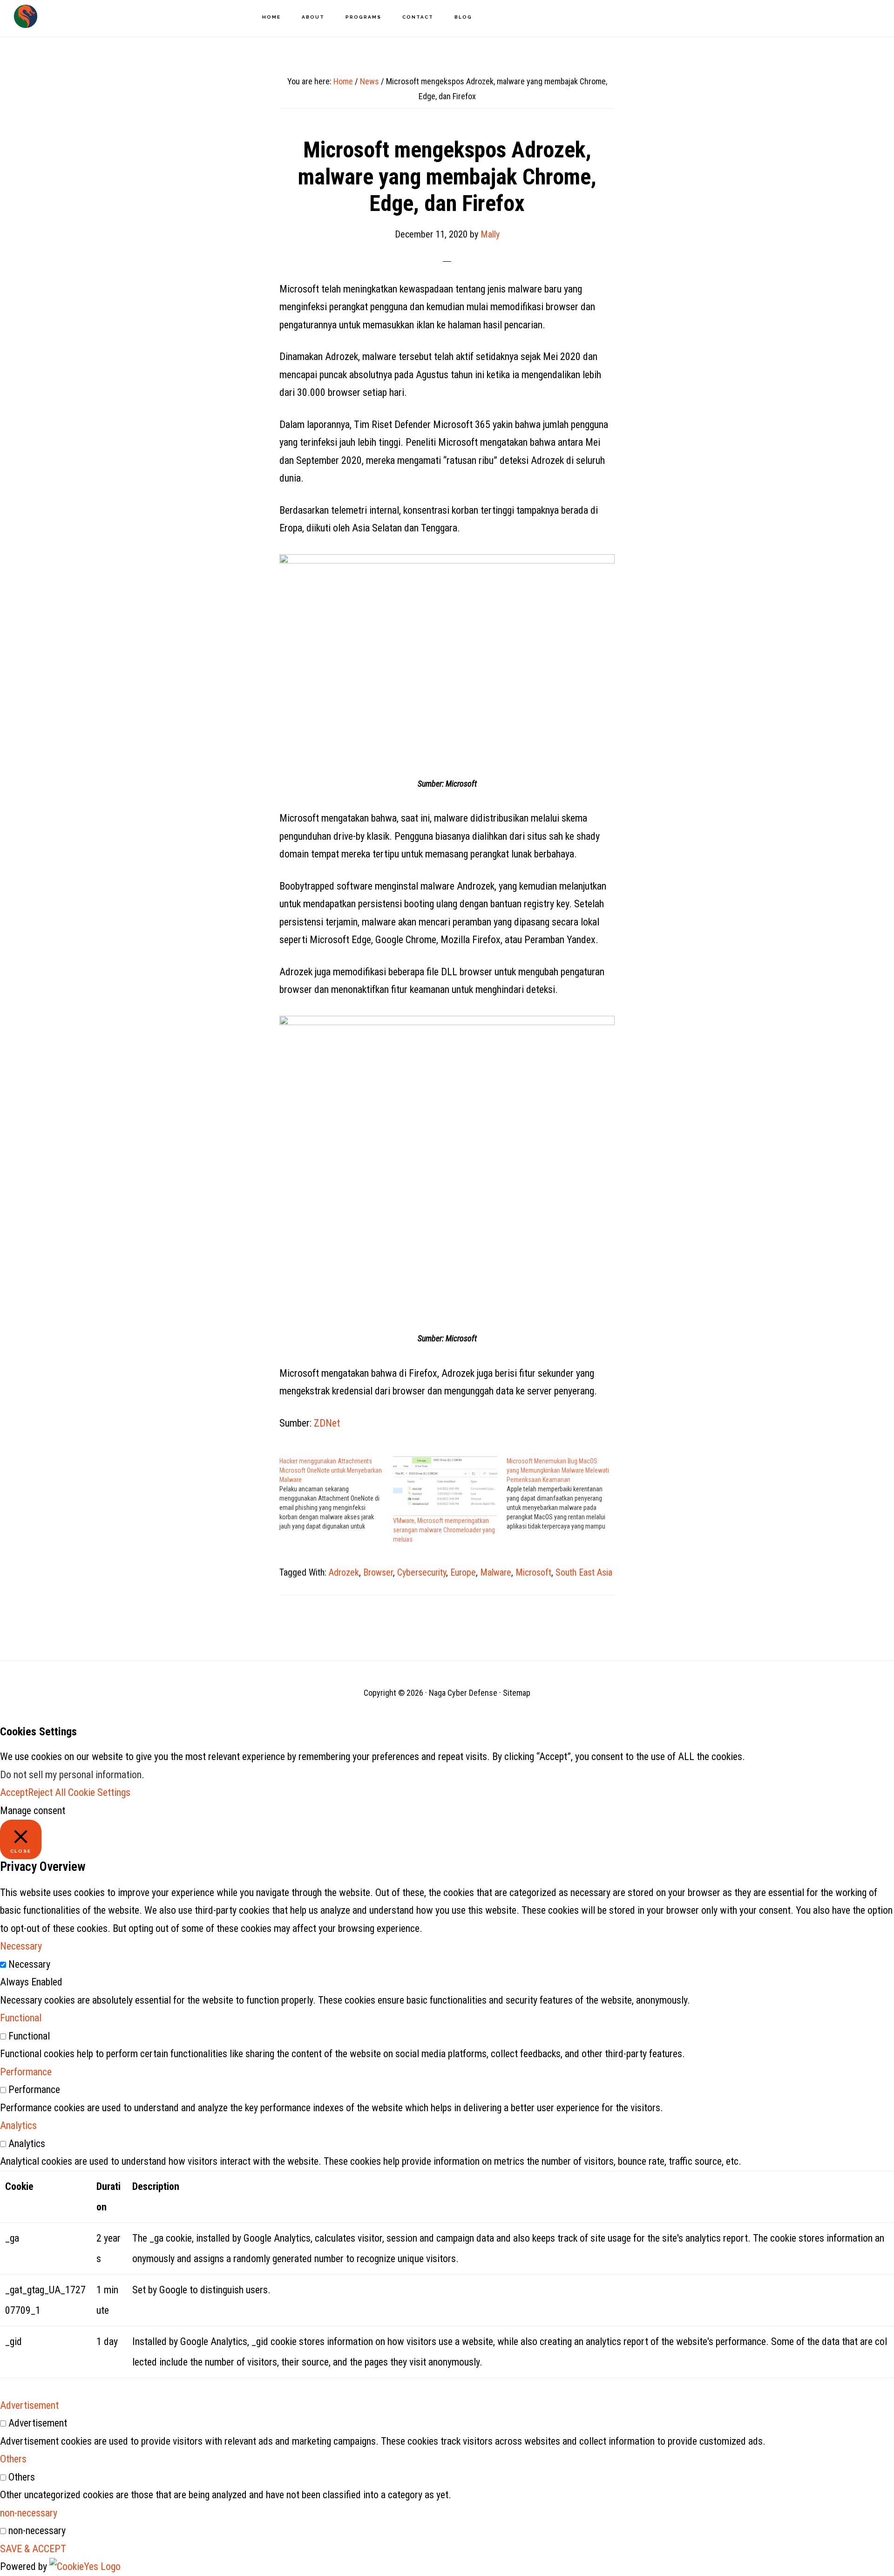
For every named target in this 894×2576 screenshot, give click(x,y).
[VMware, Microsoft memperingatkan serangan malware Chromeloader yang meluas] (445, 1486)
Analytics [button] (18, 2125)
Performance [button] (26, 2072)
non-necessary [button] (29, 2513)
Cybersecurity (422, 1572)
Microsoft (533, 1572)
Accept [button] (14, 1792)
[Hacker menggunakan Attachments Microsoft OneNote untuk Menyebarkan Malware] (336, 1494)
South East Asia (584, 1572)
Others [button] (13, 2459)
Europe (463, 1572)
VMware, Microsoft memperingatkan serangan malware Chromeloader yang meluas (444, 1530)
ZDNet (327, 1423)
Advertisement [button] (29, 2405)
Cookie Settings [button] (99, 1792)
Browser (378, 1572)
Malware (496, 1572)
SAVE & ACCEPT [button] (33, 2549)
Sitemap (517, 1693)
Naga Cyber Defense (26, 16)
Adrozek (344, 1572)
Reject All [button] (47, 1792)
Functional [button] (21, 2018)
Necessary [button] (21, 1946)
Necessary (29, 1964)
